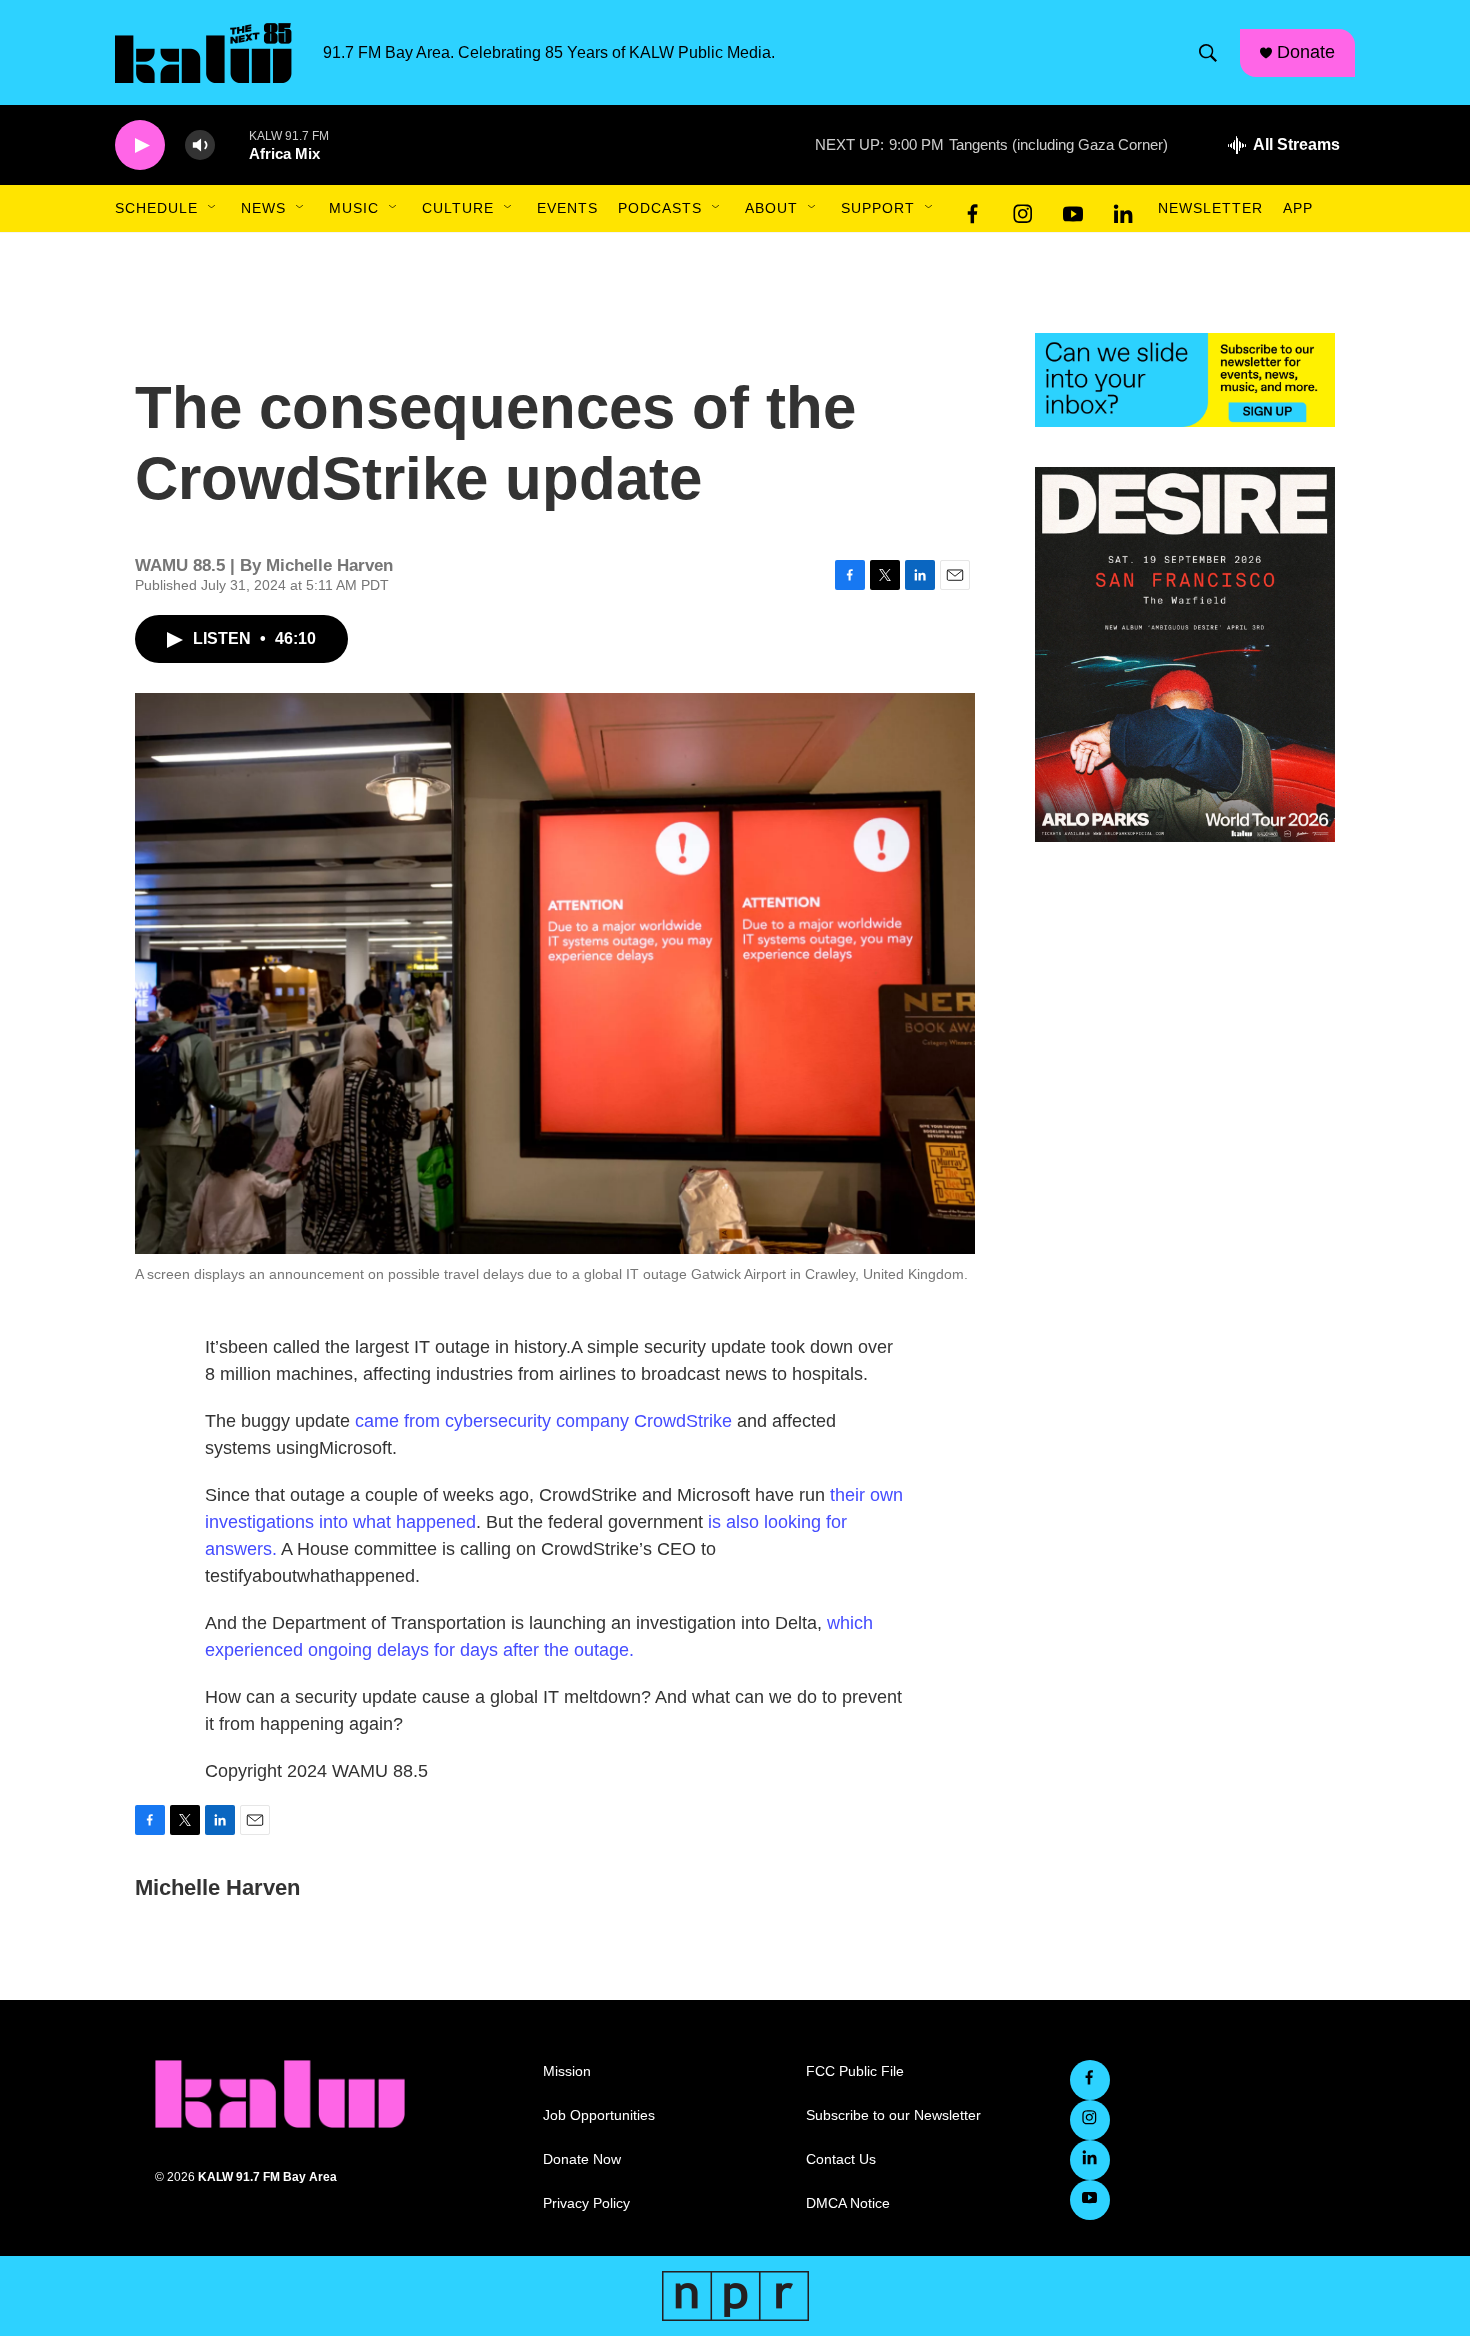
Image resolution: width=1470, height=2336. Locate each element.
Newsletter (1210, 208)
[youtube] (1073, 209)
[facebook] (973, 209)
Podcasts (660, 208)
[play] (140, 145)
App (1298, 208)
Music (354, 208)
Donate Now (582, 2159)
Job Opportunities (599, 2115)
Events (567, 208)
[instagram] (1023, 209)
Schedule (156, 208)
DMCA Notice (848, 2203)
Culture (458, 208)
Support (878, 208)
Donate (1306, 52)
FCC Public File (855, 2071)
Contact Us (841, 2159)
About (771, 208)
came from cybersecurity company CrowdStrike (543, 1421)
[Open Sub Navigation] (213, 208)
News (263, 208)
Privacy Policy (586, 2203)
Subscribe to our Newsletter (893, 2115)
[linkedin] (1123, 209)
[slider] (232, 144)
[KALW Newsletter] (1185, 380)
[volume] (200, 145)
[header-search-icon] (1208, 53)
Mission (567, 2071)
